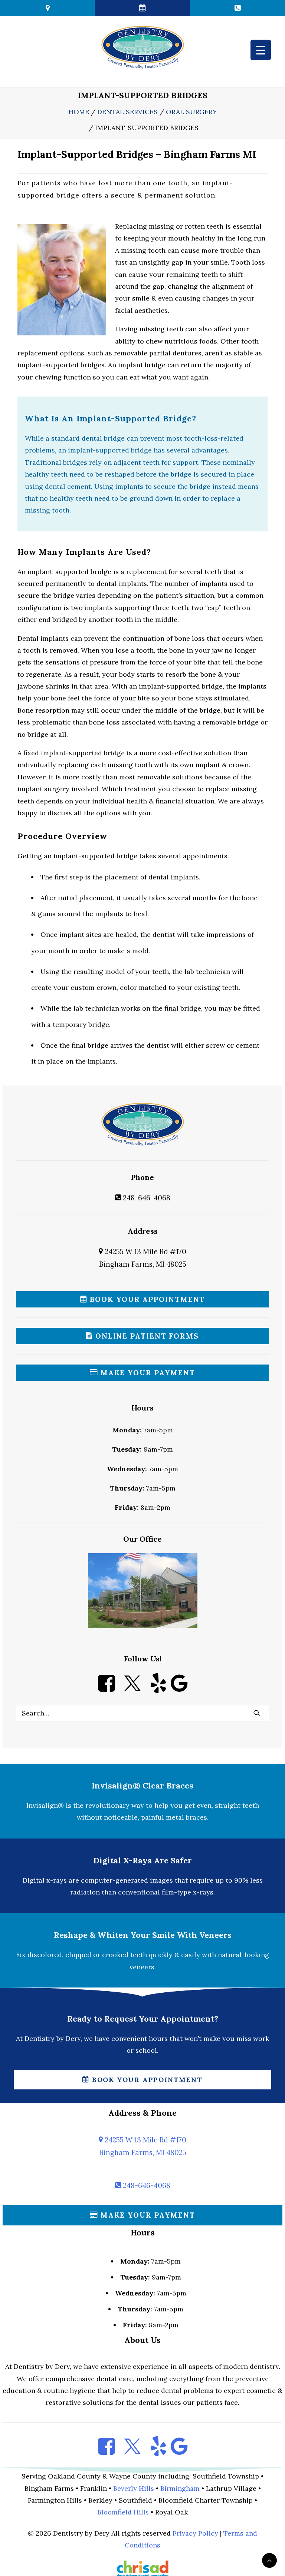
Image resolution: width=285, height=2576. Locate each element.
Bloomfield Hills (123, 2512)
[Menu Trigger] (261, 50)
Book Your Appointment (146, 1299)
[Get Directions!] (47, 8)
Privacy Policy (195, 2533)
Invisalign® (45, 1805)
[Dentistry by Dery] (142, 47)
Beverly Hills (134, 2488)
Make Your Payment (147, 1373)
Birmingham (180, 2488)
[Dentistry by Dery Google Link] (179, 1689)
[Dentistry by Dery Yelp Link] (158, 1689)
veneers (142, 1967)
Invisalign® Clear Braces (142, 1786)
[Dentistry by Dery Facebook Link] (107, 1689)
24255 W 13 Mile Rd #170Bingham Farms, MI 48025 (143, 2146)
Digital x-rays (45, 1880)
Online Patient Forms (146, 1336)
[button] (257, 1713)
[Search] (142, 1713)
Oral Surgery (191, 112)
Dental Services (127, 112)
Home (79, 112)
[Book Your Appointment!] (142, 8)
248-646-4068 (146, 1198)
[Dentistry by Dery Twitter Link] (132, 1689)
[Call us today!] (237, 8)
